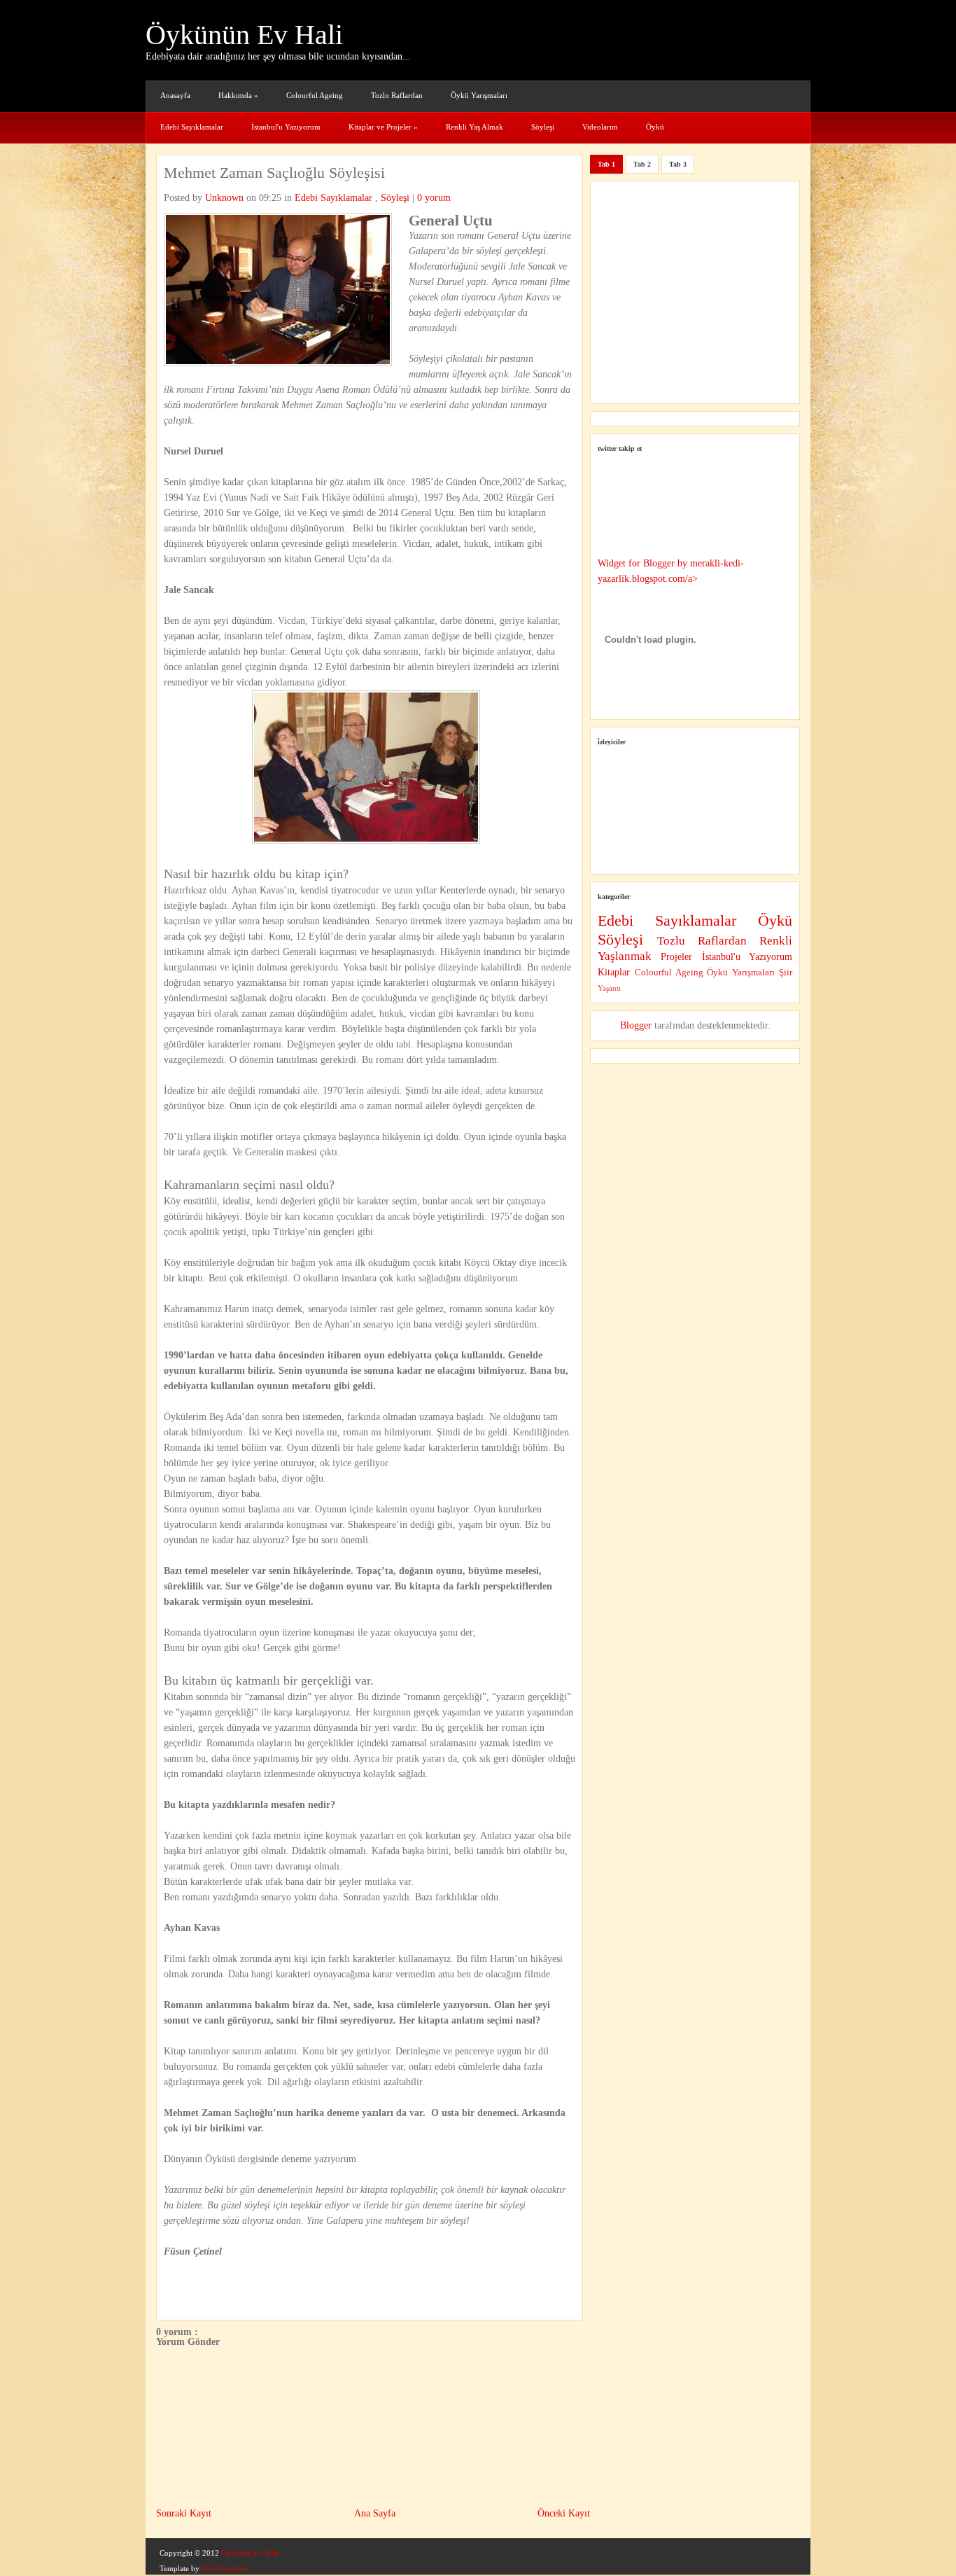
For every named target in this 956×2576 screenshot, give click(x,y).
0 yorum (434, 198)
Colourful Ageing (315, 95)
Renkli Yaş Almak (475, 127)
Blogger (636, 1025)
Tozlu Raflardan (397, 95)
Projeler (681, 957)
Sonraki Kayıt (184, 2513)
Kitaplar (616, 972)
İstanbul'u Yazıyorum (286, 127)
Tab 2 (642, 164)
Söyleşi (543, 127)
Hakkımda (238, 95)
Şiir (786, 973)
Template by (204, 2568)
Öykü (655, 127)
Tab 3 (678, 164)
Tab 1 (606, 164)
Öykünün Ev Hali (244, 35)
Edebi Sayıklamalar (192, 127)
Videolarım (600, 127)
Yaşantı (609, 988)
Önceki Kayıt (564, 2513)
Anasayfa (175, 95)
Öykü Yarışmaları (479, 95)
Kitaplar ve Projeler (383, 127)
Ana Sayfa (375, 2513)
